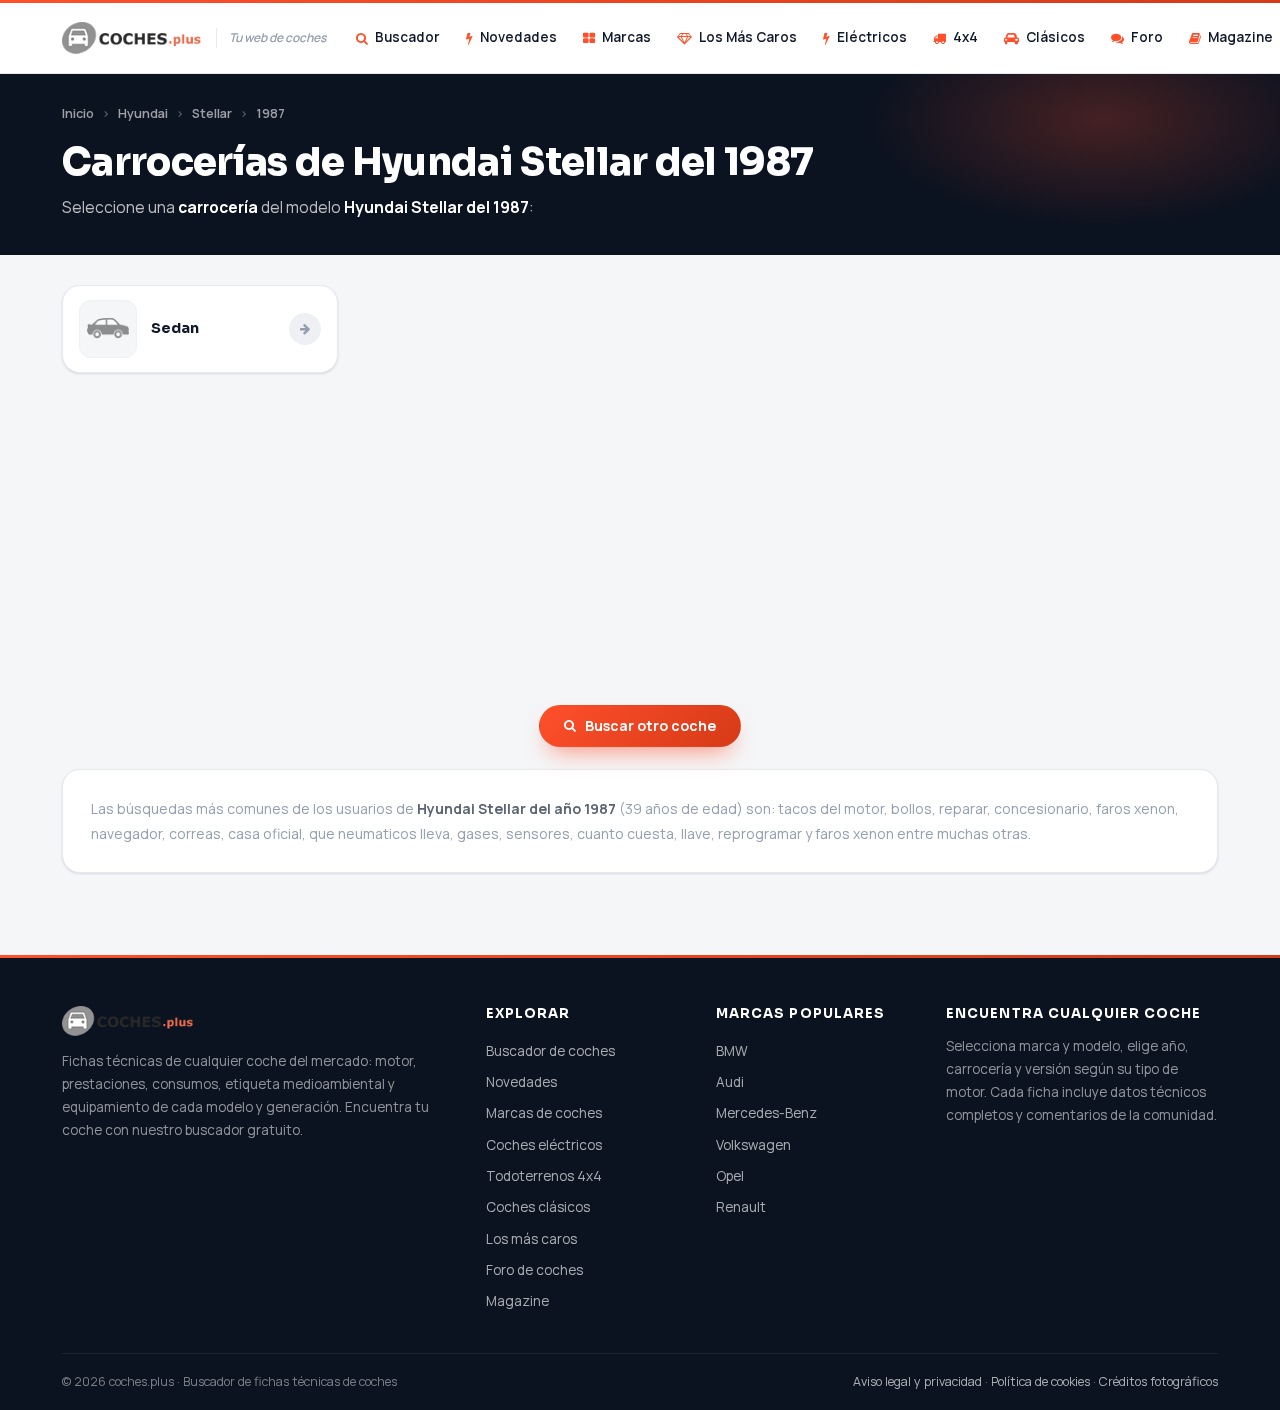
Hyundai (143, 113)
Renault (741, 1207)
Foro (1147, 37)
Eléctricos (872, 37)
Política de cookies (1040, 1381)
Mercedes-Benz (766, 1113)
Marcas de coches (544, 1113)
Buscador (407, 37)
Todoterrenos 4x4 (544, 1176)
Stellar (212, 113)
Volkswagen (753, 1145)
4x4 (965, 37)
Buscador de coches (550, 1051)
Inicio (78, 113)
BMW (732, 1051)
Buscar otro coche (650, 725)
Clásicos (1055, 37)
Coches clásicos (538, 1207)
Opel (730, 1176)
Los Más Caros (748, 37)
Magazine (517, 1301)
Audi (730, 1082)
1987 (270, 113)
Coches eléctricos (544, 1145)
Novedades (518, 37)
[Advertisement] (640, 539)
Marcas (626, 37)
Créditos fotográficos (1158, 1381)
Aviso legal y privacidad (917, 1381)
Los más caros (531, 1239)
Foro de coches (534, 1270)
